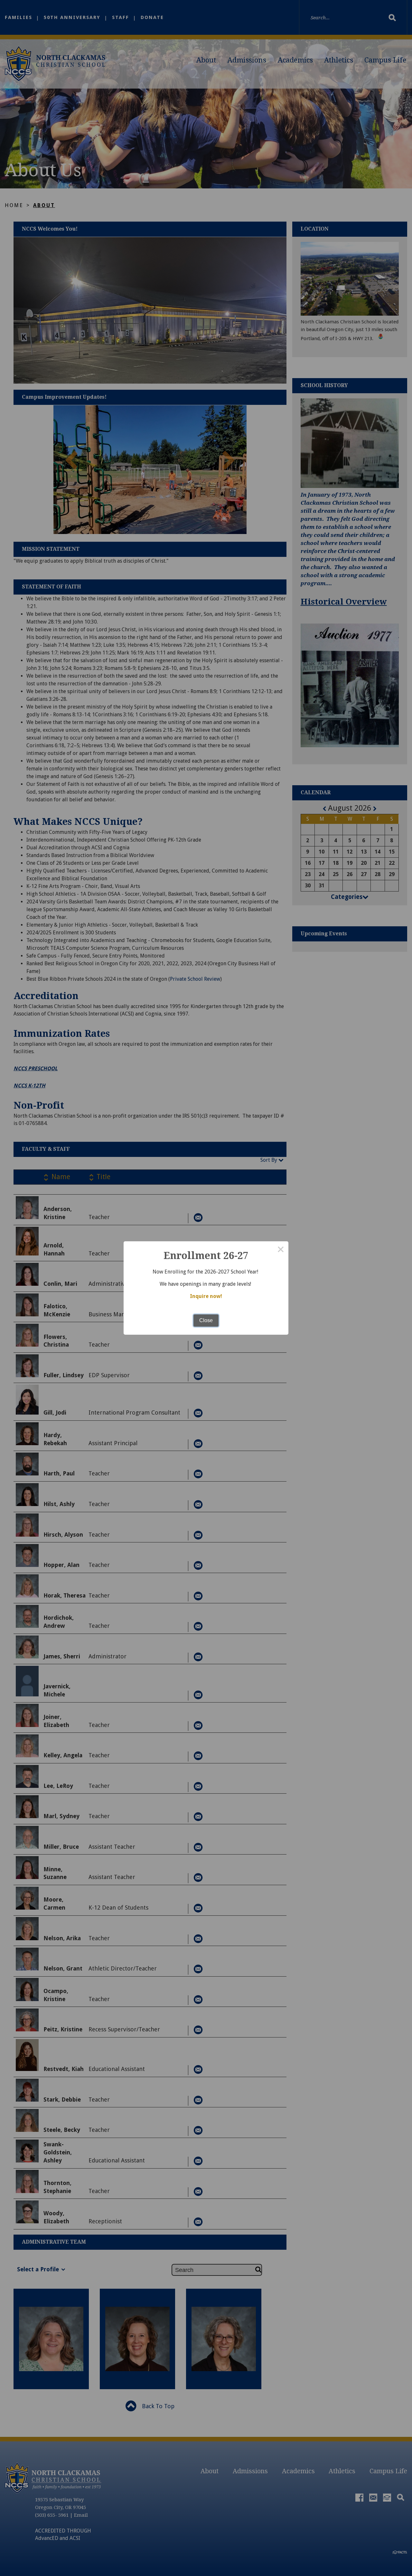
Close (206, 1320)
